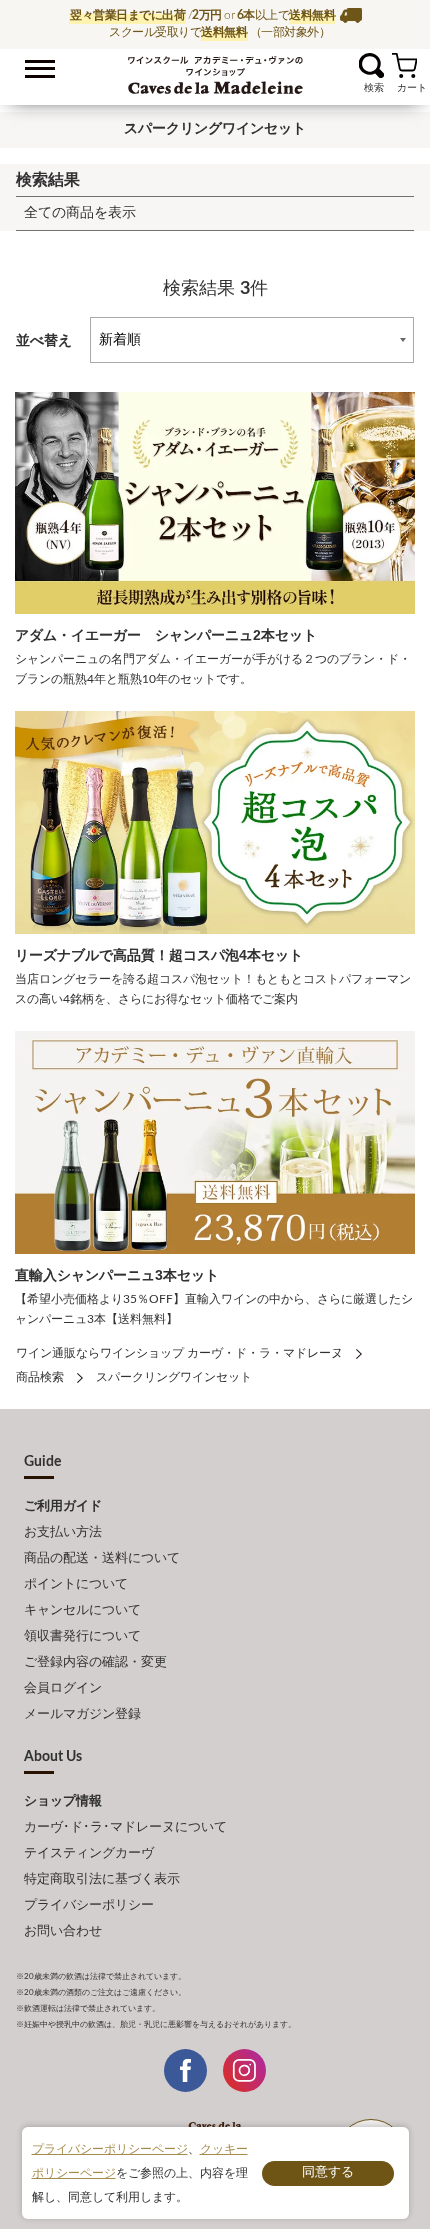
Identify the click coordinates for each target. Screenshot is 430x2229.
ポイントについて (76, 1584)
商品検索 (40, 1377)
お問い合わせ (63, 1931)
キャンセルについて (82, 1610)
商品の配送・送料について (102, 1558)
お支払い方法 (63, 1532)
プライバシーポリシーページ (110, 2149)
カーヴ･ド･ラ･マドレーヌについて (125, 1827)
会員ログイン (63, 1688)
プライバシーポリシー (89, 1905)
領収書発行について (82, 1636)
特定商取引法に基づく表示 (102, 1879)
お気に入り (346, 65)
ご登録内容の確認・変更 (95, 1662)
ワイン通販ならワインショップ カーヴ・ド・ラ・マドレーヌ (215, 71)
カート (404, 65)
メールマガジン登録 (82, 1714)
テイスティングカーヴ (89, 1853)
